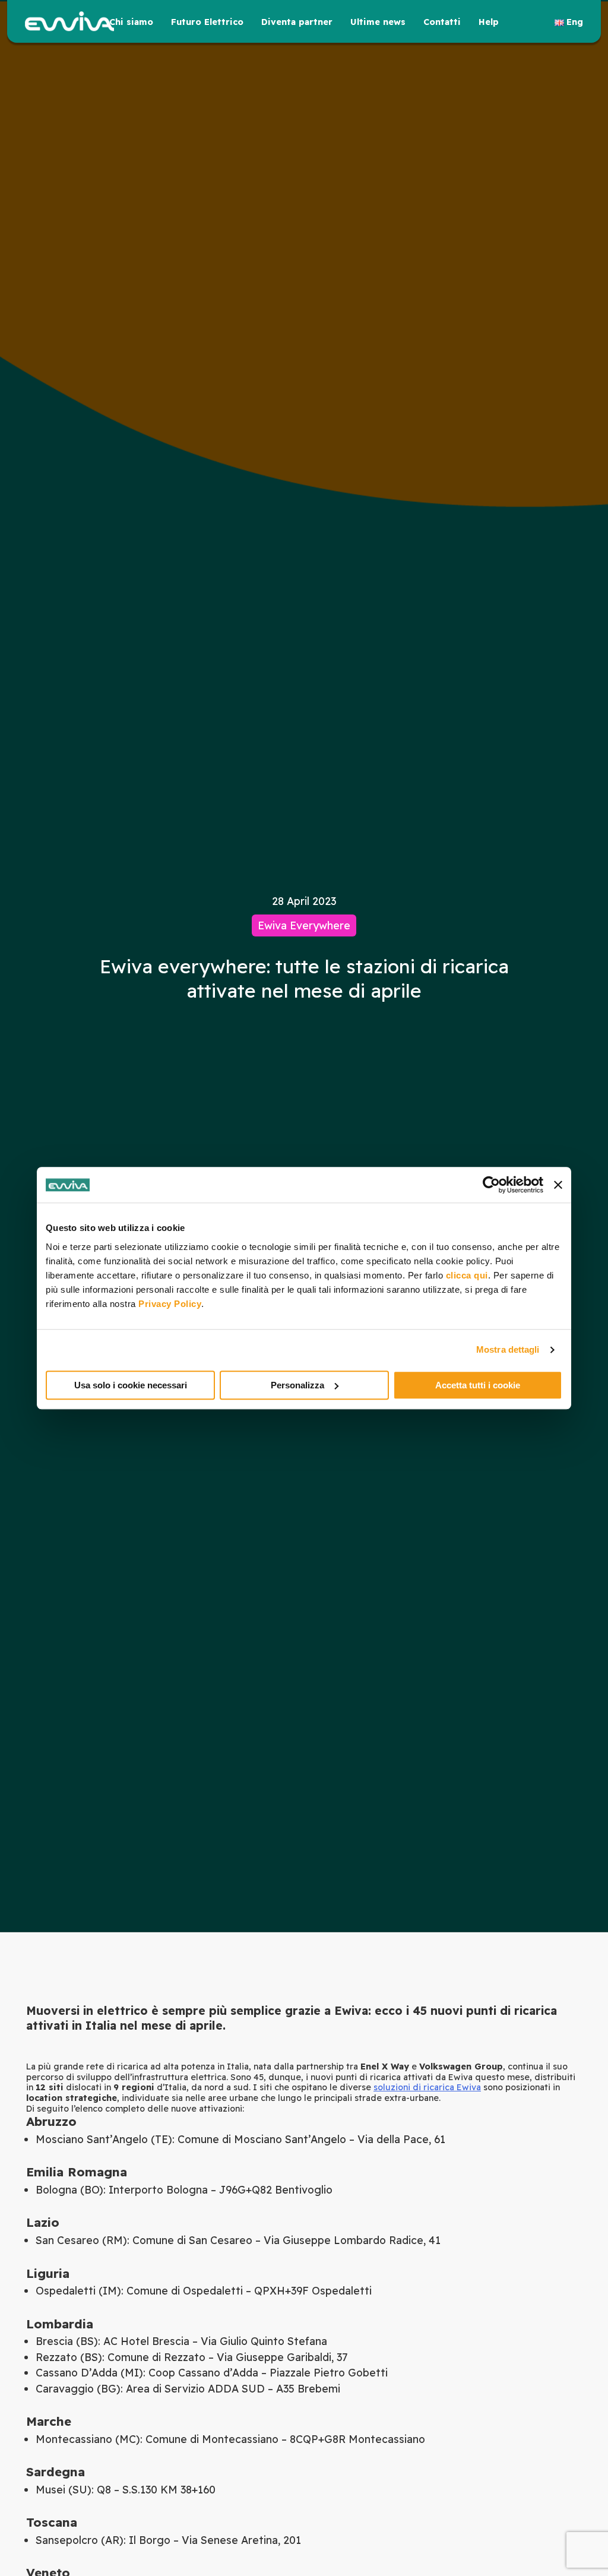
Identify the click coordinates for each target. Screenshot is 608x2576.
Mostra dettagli (508, 1349)
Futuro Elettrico (207, 22)
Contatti (442, 22)
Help (489, 22)
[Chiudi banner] (558, 1185)
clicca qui (467, 1275)
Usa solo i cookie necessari (131, 1385)
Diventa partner (297, 22)
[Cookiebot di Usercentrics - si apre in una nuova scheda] (491, 1185)
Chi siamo (131, 22)
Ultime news (378, 22)
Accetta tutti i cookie (478, 1385)
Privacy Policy (170, 1304)
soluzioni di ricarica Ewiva (427, 2087)
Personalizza (297, 1385)
